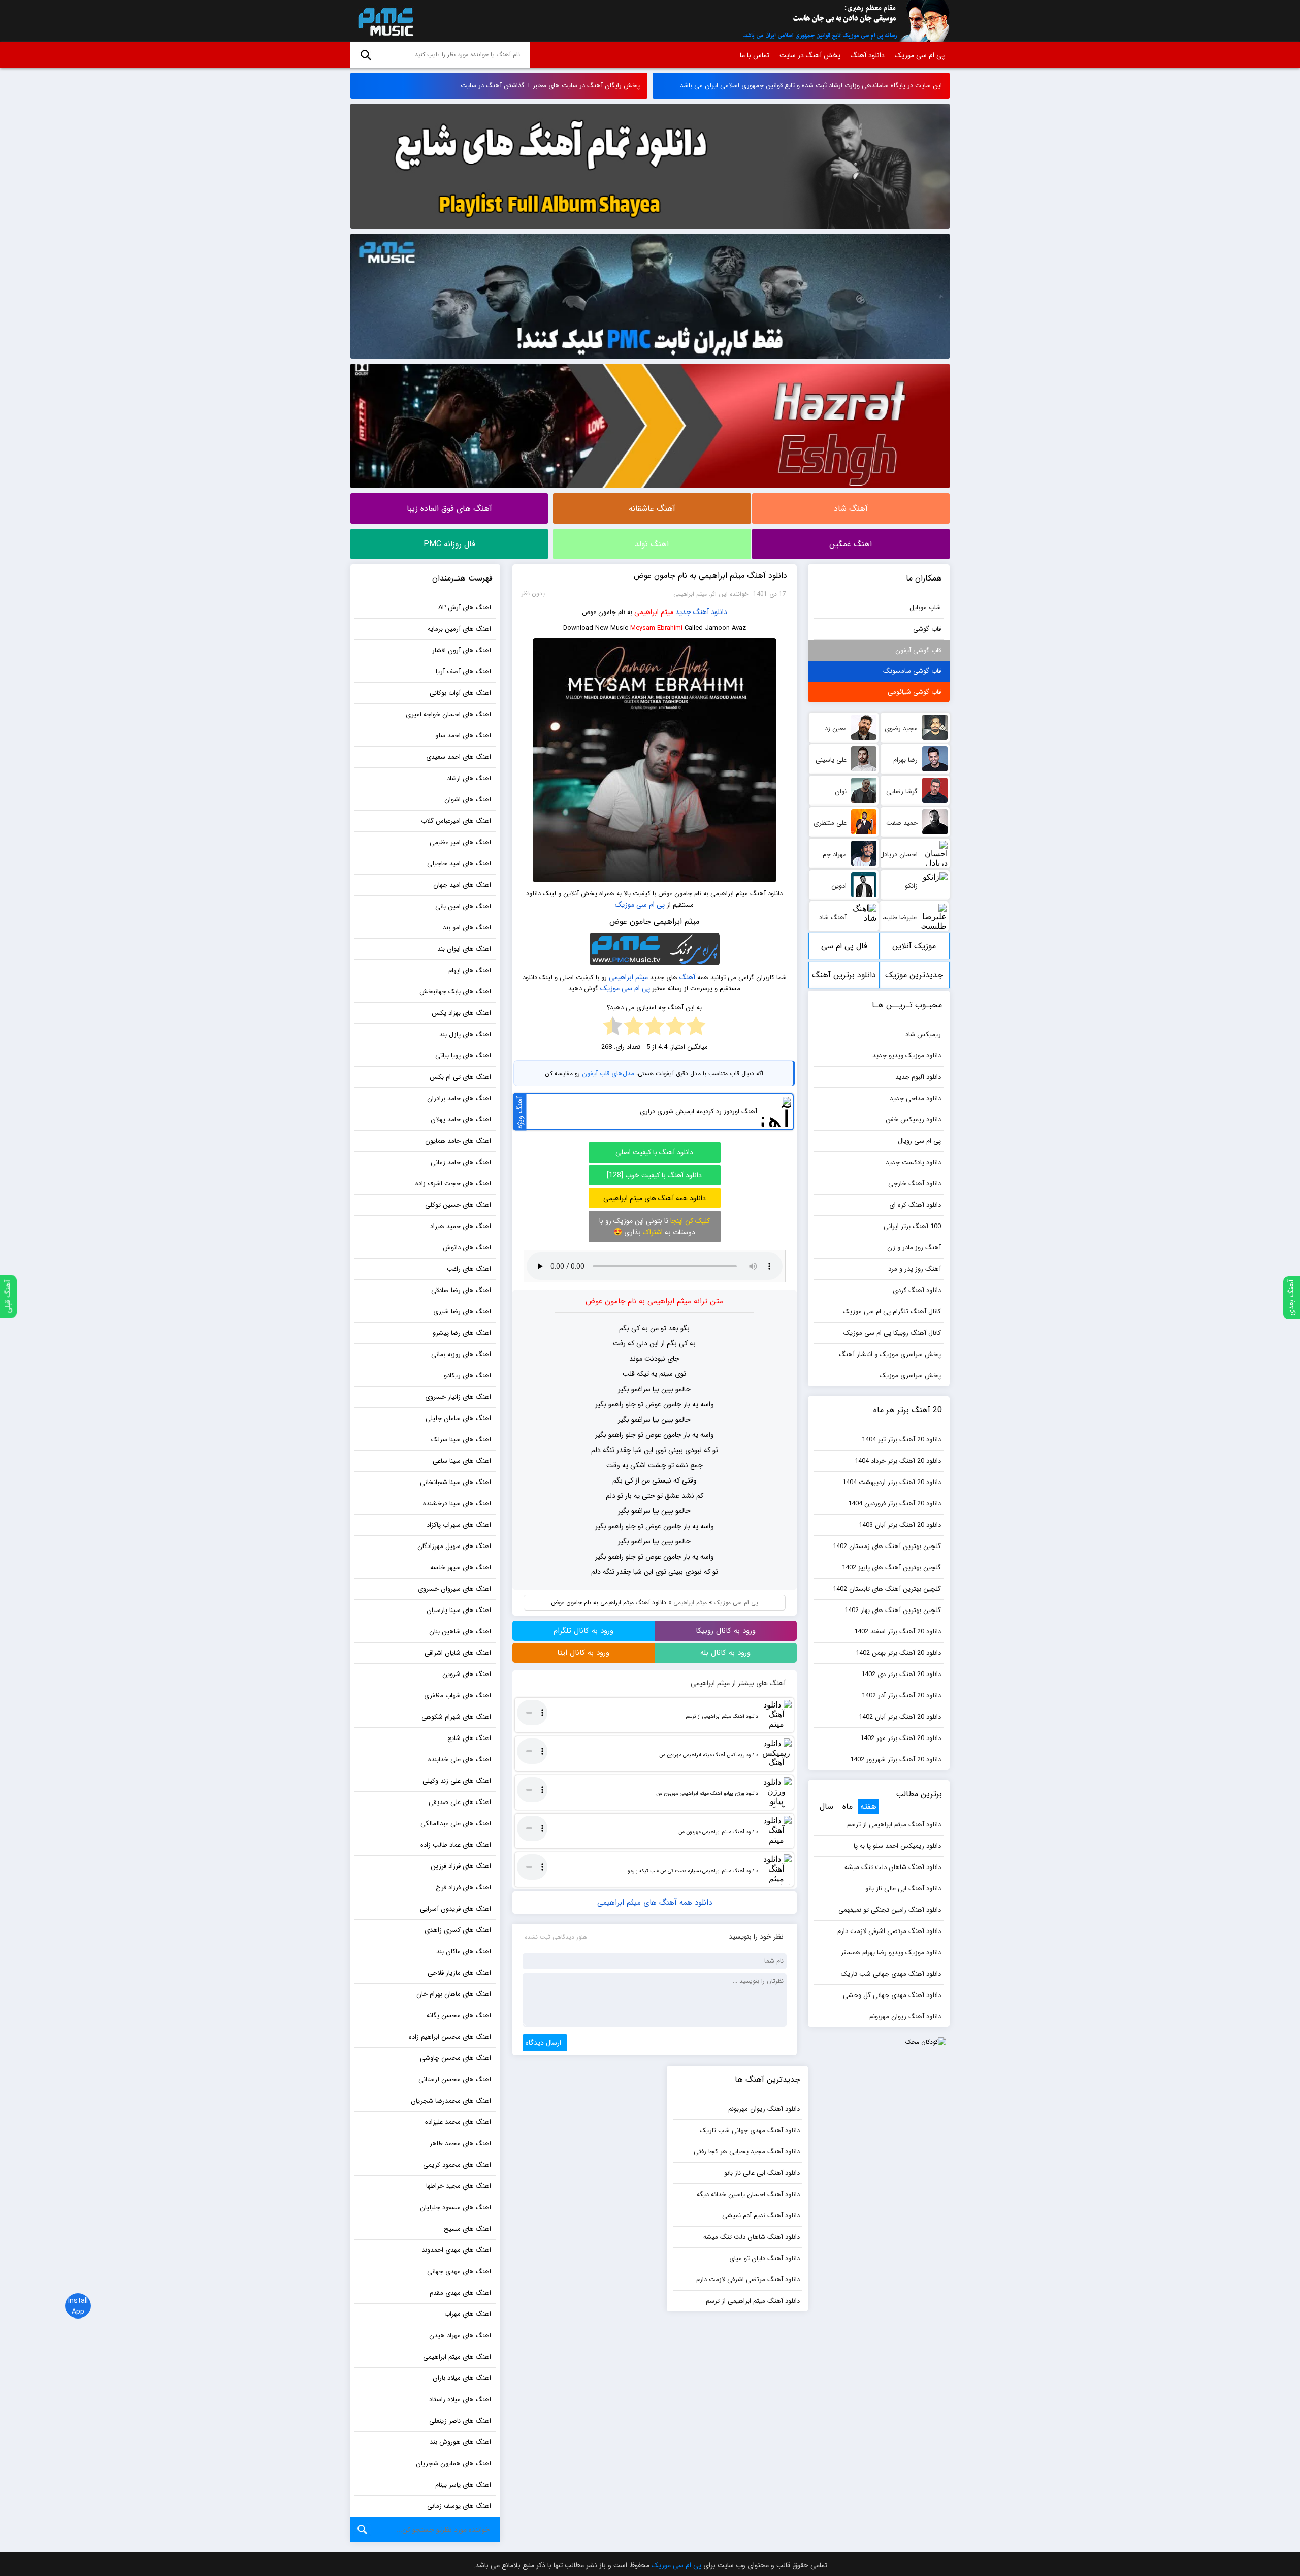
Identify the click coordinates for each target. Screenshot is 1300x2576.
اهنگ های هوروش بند (460, 2442)
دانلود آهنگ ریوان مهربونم (905, 2017)
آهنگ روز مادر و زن (914, 1248)
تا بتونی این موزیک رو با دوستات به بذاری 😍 (655, 1227)
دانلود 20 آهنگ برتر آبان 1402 (900, 1717)
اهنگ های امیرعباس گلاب (456, 821)
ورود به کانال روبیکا (726, 1631)
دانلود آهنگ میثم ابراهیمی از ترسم (722, 1716)
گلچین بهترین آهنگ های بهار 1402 (893, 1610)
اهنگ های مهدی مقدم (460, 2293)
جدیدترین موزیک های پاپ (914, 978)
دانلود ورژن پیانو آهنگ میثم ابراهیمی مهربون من (707, 1794)
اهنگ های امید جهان (462, 885)
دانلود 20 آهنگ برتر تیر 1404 (901, 1440)
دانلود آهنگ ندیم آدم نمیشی (761, 2216)
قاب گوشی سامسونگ (912, 671)
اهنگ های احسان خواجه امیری (448, 714)
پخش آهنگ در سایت (810, 55)
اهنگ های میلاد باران (462, 2378)
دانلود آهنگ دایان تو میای (765, 2258)
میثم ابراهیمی (654, 612)
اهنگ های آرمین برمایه (459, 629)
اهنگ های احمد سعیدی (459, 757)
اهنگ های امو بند (467, 928)
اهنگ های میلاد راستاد (460, 2400)
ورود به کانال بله (725, 1653)
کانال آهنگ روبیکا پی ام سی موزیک (892, 1333)
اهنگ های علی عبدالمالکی (456, 1824)
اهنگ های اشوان (468, 800)
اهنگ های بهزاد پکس (461, 1013)
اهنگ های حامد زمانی (461, 1162)
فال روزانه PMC (449, 544)
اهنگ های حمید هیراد (461, 1226)
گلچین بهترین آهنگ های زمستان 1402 (887, 1546)
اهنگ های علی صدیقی (460, 1802)
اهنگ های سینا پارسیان (459, 1610)
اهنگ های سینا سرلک (461, 1440)
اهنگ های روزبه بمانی (461, 1354)
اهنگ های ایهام (470, 970)
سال (826, 1806)
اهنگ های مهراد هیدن (460, 2336)
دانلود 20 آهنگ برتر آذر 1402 (901, 1696)
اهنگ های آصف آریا (463, 672)
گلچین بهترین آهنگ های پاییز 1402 (891, 1568)
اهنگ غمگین (851, 544)
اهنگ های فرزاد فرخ (463, 1888)
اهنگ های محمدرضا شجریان (451, 2101)
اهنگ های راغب (469, 1269)
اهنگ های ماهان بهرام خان (454, 1994)
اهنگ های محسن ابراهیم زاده (450, 2037)
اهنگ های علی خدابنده (460, 1760)
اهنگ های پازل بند (465, 1034)
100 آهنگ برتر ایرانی (912, 1226)
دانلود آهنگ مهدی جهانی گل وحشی (892, 1995)
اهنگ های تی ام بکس (460, 1077)
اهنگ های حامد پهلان (461, 1120)
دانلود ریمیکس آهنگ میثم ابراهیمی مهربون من (709, 1755)
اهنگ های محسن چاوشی (456, 2058)
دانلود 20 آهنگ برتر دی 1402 (901, 1674)
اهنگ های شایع (469, 1738)
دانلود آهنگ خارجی (915, 1184)
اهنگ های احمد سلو (463, 736)
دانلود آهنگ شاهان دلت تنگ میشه (893, 1867)
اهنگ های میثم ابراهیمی (457, 2357)
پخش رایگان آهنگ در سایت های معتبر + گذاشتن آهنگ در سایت (550, 86)
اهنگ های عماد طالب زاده (456, 1845)
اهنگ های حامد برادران (459, 1098)
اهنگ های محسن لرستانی (455, 2080)
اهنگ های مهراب (468, 2314)
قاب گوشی (927, 629)
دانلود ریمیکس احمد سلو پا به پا (897, 1846)
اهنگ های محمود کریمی (457, 2165)
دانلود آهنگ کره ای (915, 1205)
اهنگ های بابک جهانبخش (455, 992)
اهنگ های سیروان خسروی (454, 1589)
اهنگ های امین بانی (463, 906)
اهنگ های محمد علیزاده (458, 2122)
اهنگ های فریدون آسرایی (456, 1909)
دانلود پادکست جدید (913, 1162)
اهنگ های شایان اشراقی (458, 1653)
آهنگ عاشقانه (652, 509)
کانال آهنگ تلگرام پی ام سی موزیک (892, 1312)
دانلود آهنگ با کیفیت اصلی (654, 1152)
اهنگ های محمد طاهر (460, 2144)
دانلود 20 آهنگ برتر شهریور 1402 (896, 1760)
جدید (683, 612)
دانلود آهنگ (868, 55)
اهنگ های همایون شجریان (453, 2464)
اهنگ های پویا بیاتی (463, 1056)
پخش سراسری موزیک (910, 1376)
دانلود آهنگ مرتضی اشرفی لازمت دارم (889, 1931)
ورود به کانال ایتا (583, 1653)
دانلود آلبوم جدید (918, 1077)
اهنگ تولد (652, 544)
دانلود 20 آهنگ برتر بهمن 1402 (898, 1653)
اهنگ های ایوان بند (464, 949)
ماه (848, 1806)
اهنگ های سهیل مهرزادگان (454, 1546)
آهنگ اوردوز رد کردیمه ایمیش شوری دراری (698, 1112)
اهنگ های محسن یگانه (459, 2016)
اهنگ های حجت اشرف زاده (453, 1184)
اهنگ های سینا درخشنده (457, 1504)
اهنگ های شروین (467, 1674)
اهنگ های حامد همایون (458, 1141)
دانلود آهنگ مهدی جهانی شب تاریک (891, 1974)
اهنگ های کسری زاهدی (458, 1930)
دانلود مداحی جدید (915, 1098)
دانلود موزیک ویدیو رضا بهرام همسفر (891, 1953)
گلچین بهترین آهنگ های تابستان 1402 (887, 1589)
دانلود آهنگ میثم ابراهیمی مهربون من (718, 1832)
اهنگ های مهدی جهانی (459, 2272)
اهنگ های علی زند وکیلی (457, 1781)
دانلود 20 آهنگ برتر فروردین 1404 (895, 1504)
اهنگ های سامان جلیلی (458, 1418)
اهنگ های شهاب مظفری (458, 1696)
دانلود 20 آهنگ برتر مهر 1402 (901, 1738)
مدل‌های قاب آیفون (608, 1073)
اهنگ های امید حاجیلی (459, 864)
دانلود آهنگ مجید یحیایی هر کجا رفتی (747, 2152)
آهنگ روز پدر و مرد (915, 1269)
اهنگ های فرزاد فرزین (461, 1866)
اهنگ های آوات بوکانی (460, 693)
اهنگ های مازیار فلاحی (459, 1973)
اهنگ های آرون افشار (462, 650)
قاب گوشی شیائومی (914, 692)
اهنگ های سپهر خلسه (461, 1568)
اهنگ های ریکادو (467, 1376)
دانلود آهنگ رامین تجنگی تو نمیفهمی (890, 1910)
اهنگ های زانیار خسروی (458, 1397)
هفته (868, 1806)
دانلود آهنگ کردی (917, 1290)
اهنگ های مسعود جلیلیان (456, 2208)
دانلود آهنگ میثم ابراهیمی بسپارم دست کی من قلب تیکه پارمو (693, 1871)
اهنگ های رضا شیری (462, 1312)
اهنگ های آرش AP (465, 608)
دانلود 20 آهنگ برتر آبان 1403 (900, 1525)
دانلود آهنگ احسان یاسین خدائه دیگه (748, 2194)
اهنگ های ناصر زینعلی (460, 2421)
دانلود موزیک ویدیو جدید (907, 1056)
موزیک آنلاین (914, 946)
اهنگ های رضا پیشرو (462, 1333)
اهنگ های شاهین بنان (460, 1632)
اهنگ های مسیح (467, 2229)
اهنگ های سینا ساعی (462, 1461)
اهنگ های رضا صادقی (461, 1290)
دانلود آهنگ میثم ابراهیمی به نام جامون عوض (710, 576)
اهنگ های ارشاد (469, 778)
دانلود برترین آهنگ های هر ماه (844, 978)
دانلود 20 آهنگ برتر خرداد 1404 (898, 1461)
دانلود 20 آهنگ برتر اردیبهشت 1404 (892, 1482)
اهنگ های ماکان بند (464, 1952)
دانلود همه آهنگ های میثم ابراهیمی (655, 1198)
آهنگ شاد (851, 509)
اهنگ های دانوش (467, 1248)
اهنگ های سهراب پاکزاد (459, 1525)
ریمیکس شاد (923, 1034)
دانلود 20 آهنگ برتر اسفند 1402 (898, 1632)
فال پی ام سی (844, 946)
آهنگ (687, 977)
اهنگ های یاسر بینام (463, 2485)
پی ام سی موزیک (384, 21)
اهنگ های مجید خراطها (459, 2186)
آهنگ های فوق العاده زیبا (449, 509)
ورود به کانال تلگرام (583, 1631)
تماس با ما (755, 55)
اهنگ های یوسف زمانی (459, 2506)
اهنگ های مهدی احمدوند (456, 2250)
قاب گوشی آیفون (918, 650)
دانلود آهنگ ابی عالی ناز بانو (903, 1889)
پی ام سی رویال (919, 1141)
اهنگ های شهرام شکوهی (456, 1717)
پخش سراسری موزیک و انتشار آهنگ (890, 1354)
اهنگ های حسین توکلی (458, 1205)
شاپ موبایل (925, 608)
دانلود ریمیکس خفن (913, 1120)
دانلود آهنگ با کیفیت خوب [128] (654, 1175)
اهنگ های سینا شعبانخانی (456, 1482)
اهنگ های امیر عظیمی (460, 842)
